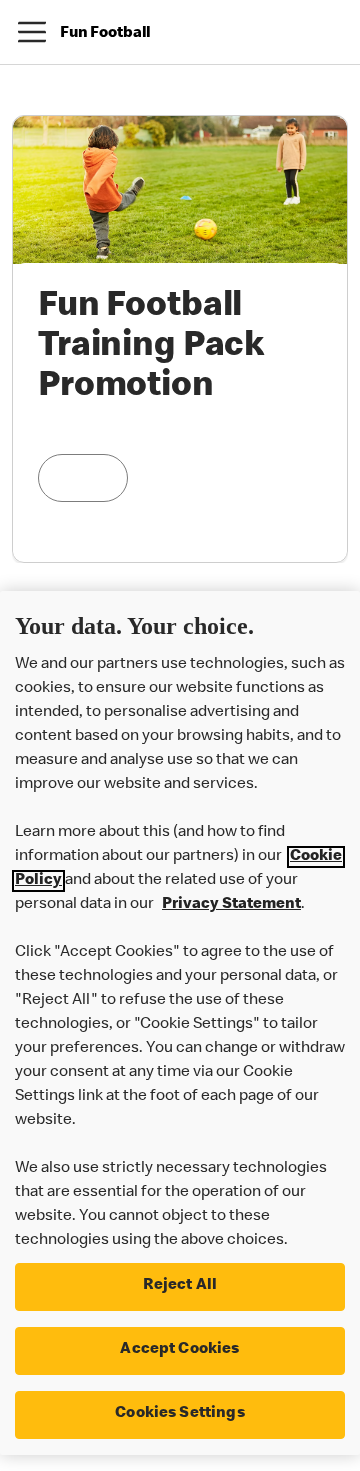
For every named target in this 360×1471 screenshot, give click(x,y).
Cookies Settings (180, 1414)
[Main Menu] (32, 32)
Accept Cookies (179, 1350)
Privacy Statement (231, 905)
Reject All (180, 1286)
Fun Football (105, 34)
